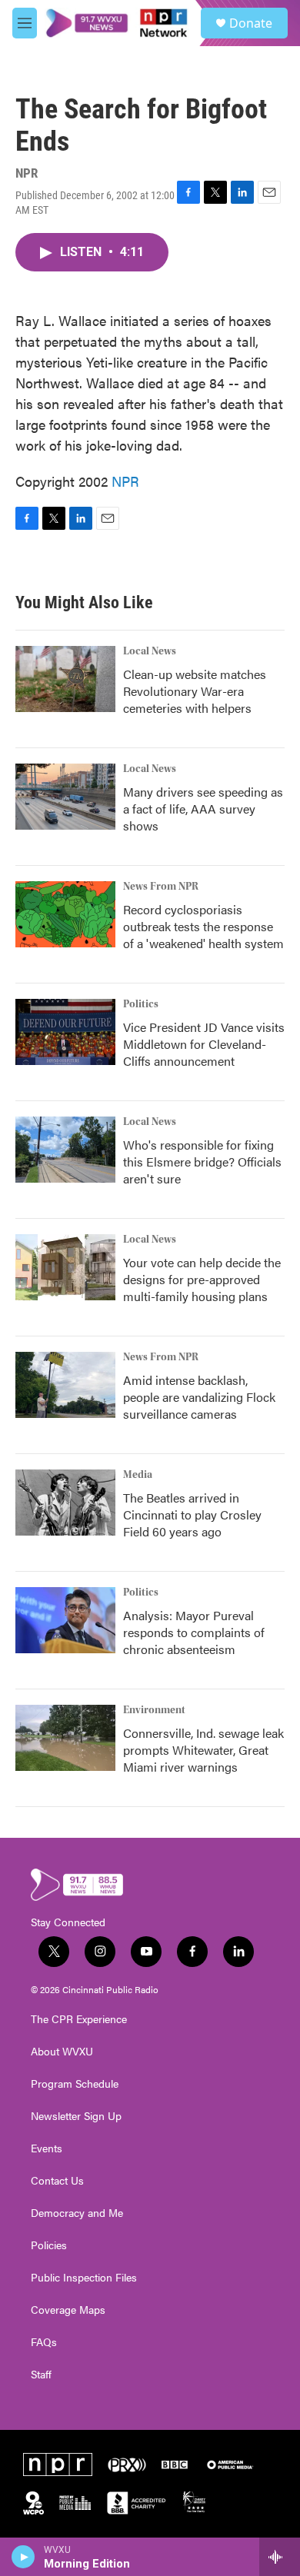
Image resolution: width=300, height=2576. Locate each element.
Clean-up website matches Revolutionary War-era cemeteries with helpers (195, 691)
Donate (251, 23)
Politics (141, 1004)
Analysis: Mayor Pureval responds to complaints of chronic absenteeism (194, 1632)
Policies (49, 2245)
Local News (150, 651)
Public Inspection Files (84, 2278)
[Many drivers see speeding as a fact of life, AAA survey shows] (65, 797)
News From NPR (161, 887)
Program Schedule (75, 2084)
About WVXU (62, 2052)
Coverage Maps (68, 2310)
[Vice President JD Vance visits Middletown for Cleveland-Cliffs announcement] (65, 1032)
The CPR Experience (79, 2019)
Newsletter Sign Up (76, 2116)
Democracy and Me (77, 2213)
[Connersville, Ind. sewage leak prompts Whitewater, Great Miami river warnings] (65, 1738)
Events (47, 2148)
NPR (125, 481)
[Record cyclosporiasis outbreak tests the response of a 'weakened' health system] (65, 914)
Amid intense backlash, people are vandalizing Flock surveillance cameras (199, 1397)
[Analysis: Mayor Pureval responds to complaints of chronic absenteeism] (65, 1620)
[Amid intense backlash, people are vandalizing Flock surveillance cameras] (65, 1385)
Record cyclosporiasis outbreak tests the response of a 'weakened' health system (203, 926)
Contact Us (57, 2181)
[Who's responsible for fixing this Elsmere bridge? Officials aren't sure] (65, 1150)
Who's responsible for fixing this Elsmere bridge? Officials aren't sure (202, 1162)
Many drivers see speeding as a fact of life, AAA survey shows (203, 809)
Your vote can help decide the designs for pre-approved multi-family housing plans (202, 1279)
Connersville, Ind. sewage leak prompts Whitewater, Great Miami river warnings (203, 1750)
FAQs (44, 2342)
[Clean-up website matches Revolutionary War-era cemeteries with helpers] (65, 679)
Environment (154, 1710)
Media (138, 1475)
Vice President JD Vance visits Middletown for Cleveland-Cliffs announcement (204, 1044)
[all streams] (280, 2557)
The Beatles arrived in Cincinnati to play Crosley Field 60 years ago (192, 1514)
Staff (41, 2375)
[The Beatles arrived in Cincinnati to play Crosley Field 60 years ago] (65, 1503)
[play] (23, 2557)
